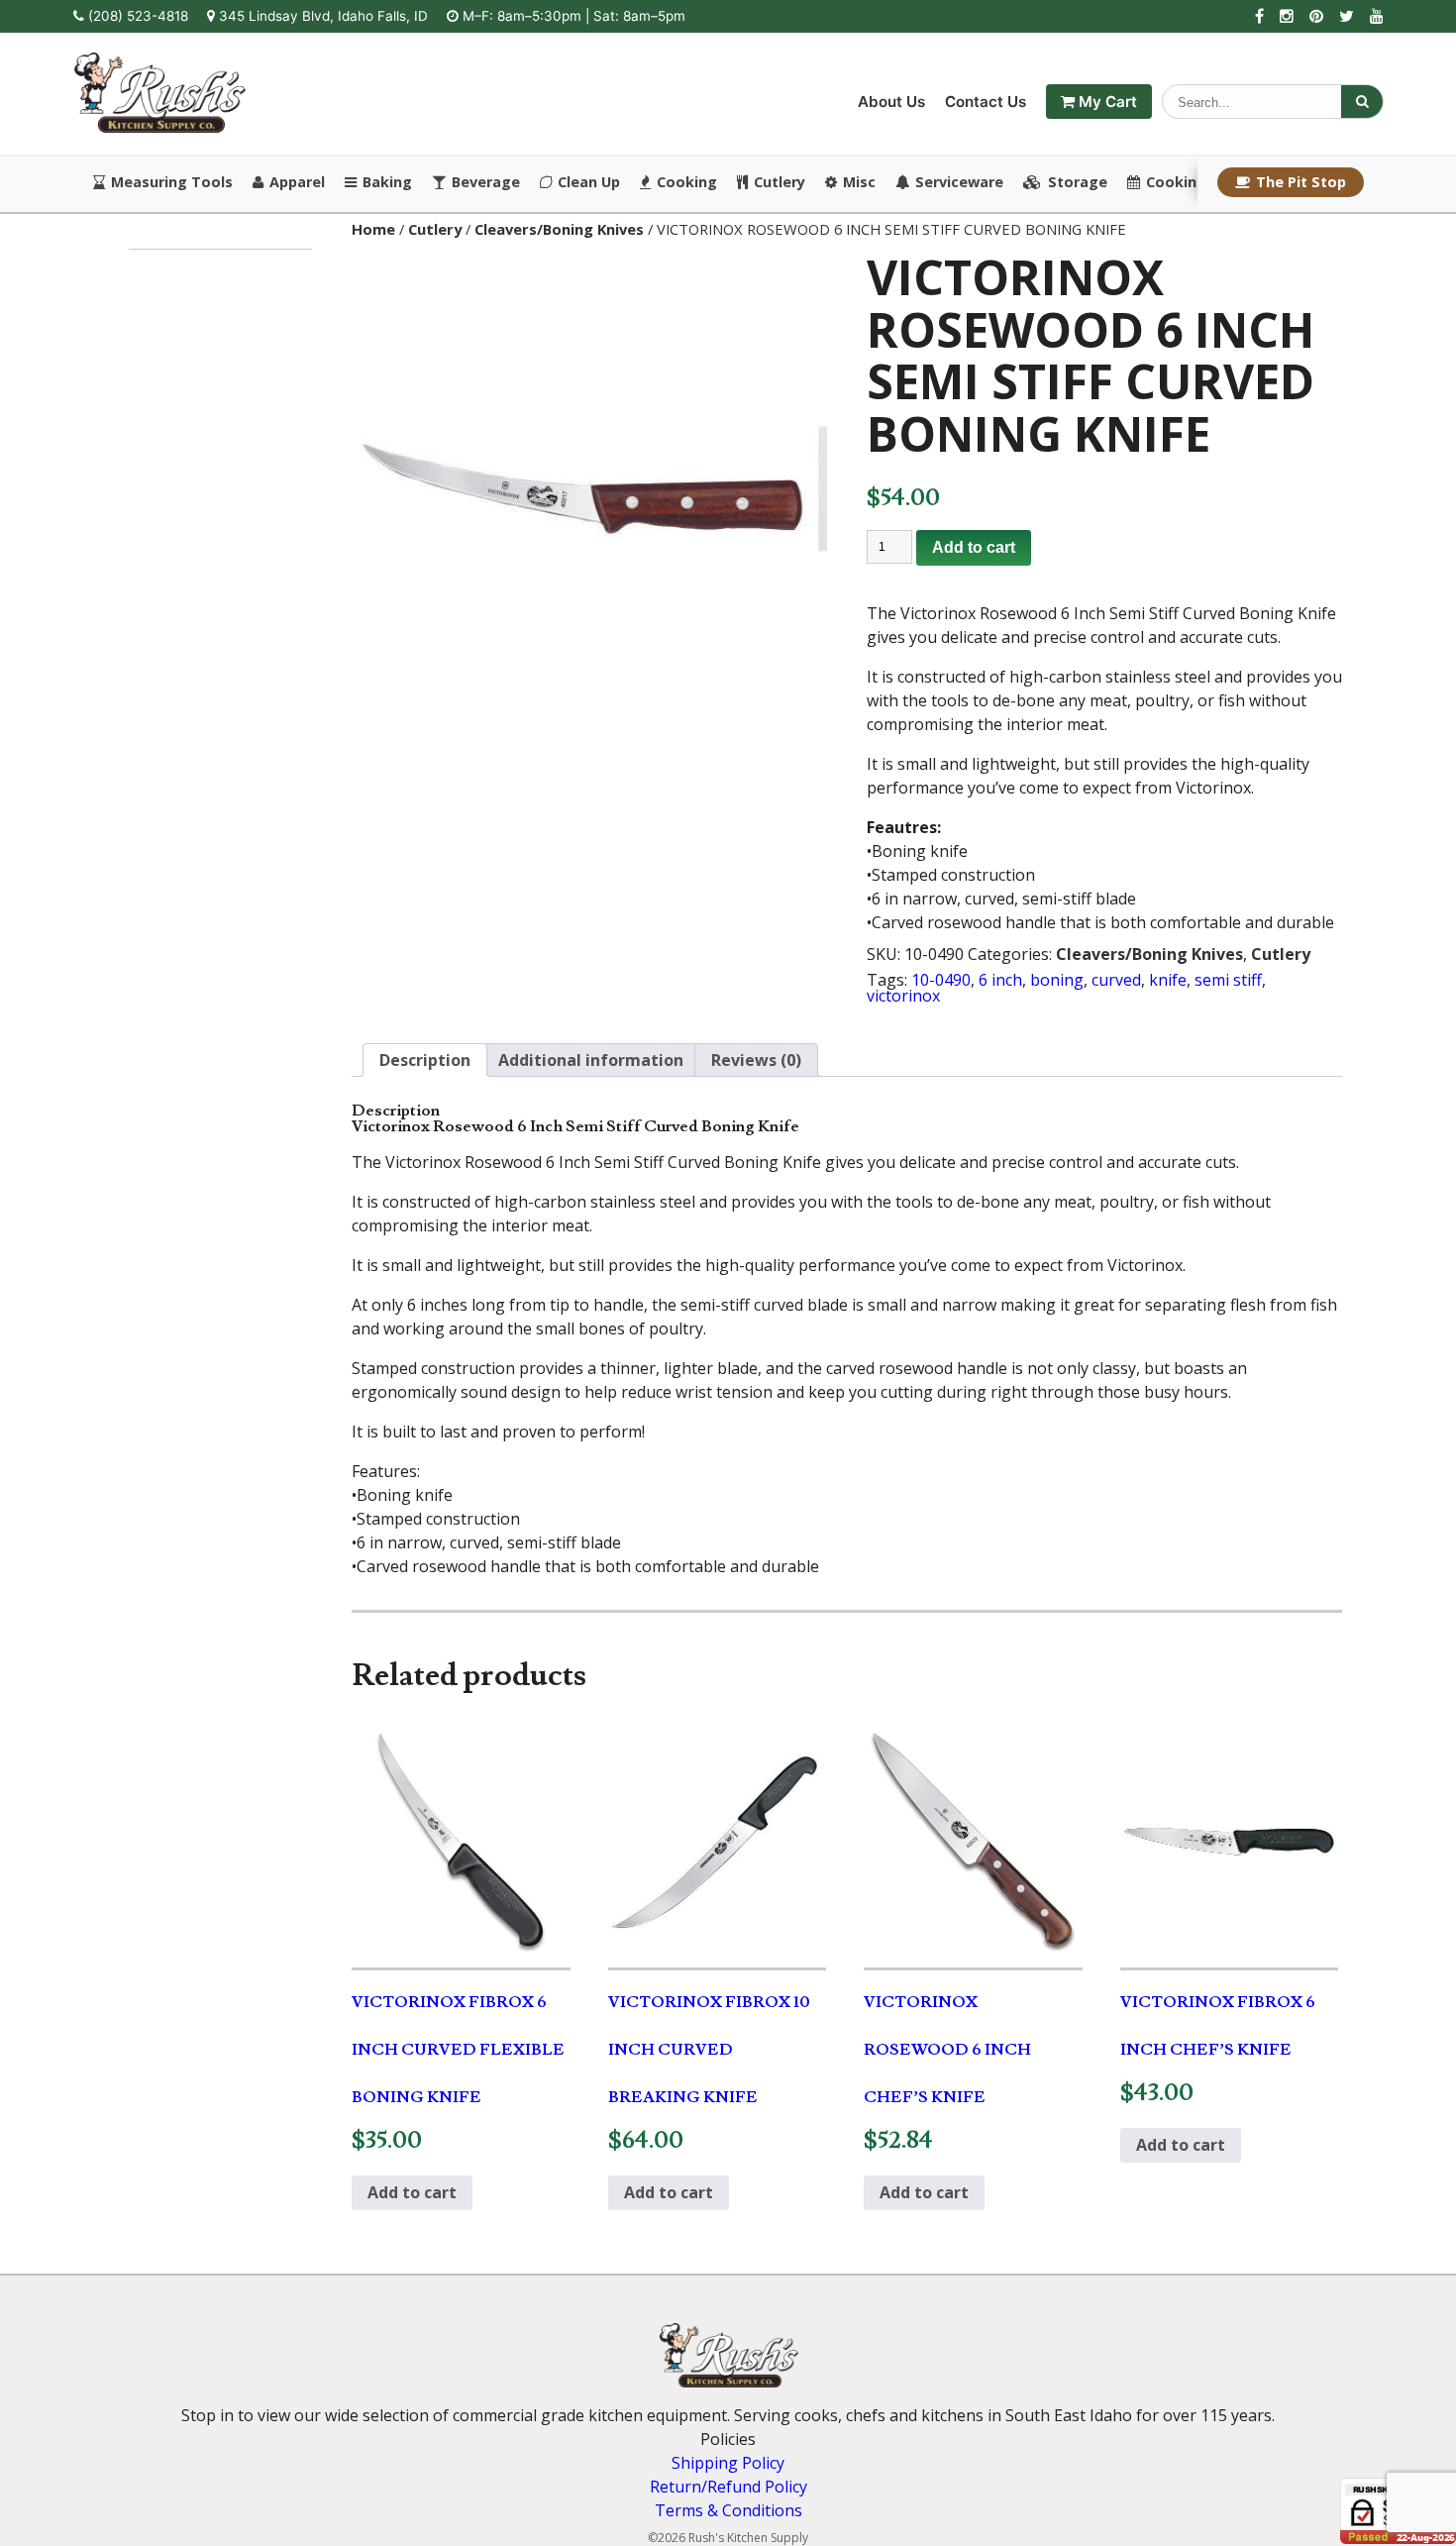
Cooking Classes (1205, 182)
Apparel (297, 182)
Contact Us (986, 102)
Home (373, 229)
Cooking (687, 182)
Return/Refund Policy (728, 2487)
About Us (891, 102)
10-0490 (941, 980)
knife (1168, 980)
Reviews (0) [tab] (756, 1060)
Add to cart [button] (412, 2192)
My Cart (1106, 102)
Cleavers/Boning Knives (559, 229)
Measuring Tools (172, 182)
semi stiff (1228, 980)
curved (1116, 980)
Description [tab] (425, 1060)
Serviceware (959, 182)
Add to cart (974, 547)
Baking (387, 182)
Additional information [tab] (591, 1060)
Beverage (486, 182)
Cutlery (780, 182)
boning (1057, 980)
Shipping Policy (728, 2463)
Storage (1078, 182)
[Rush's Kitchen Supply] (160, 127)
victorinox (903, 996)
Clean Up (589, 182)
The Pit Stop (1301, 182)
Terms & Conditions (728, 2510)
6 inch (1000, 980)
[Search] (1362, 102)
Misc (859, 182)
